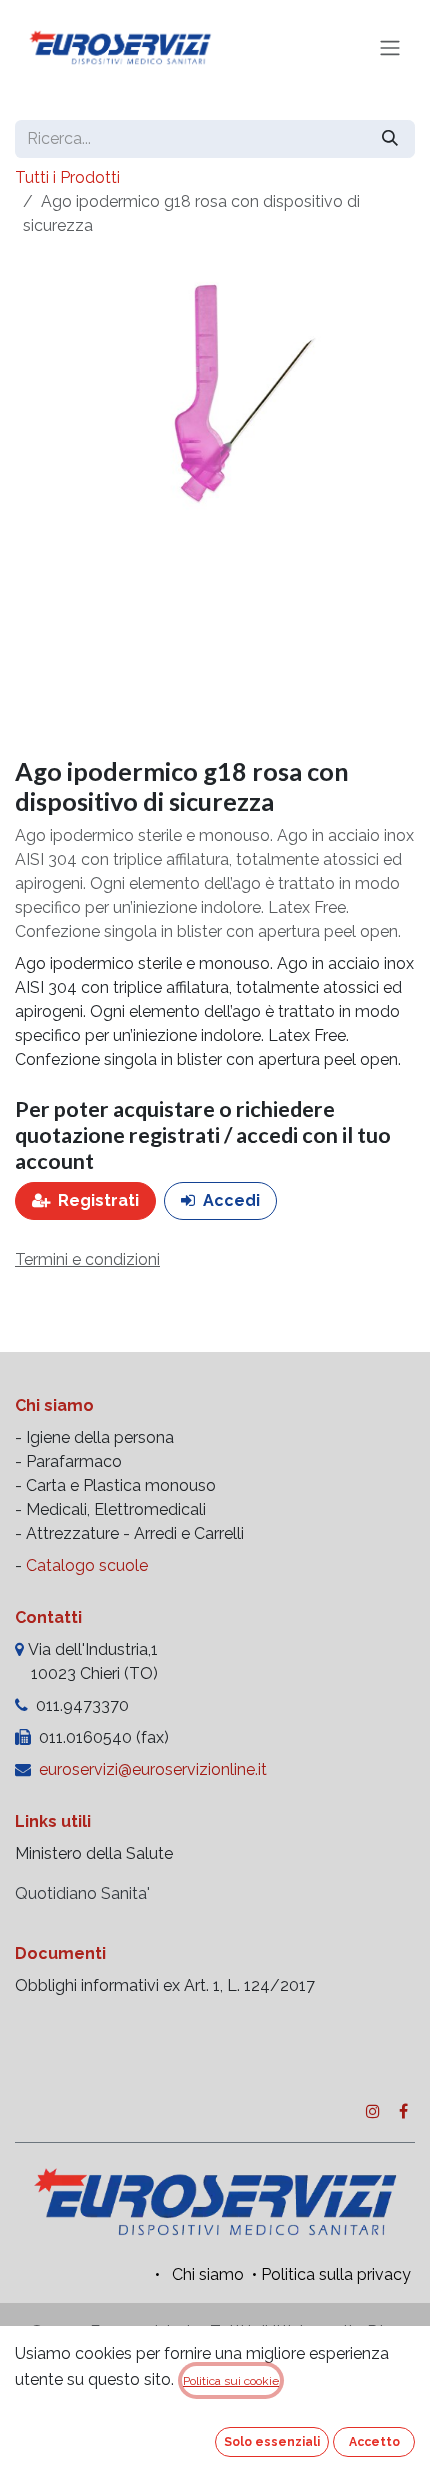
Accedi (231, 1200)
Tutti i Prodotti (67, 177)
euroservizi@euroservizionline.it (153, 1769)
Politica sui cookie (231, 2381)
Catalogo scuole (87, 1565)
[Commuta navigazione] (390, 48)
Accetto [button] (374, 2442)
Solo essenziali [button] (272, 2442)
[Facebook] (403, 2111)
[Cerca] (390, 139)
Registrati (98, 1200)
